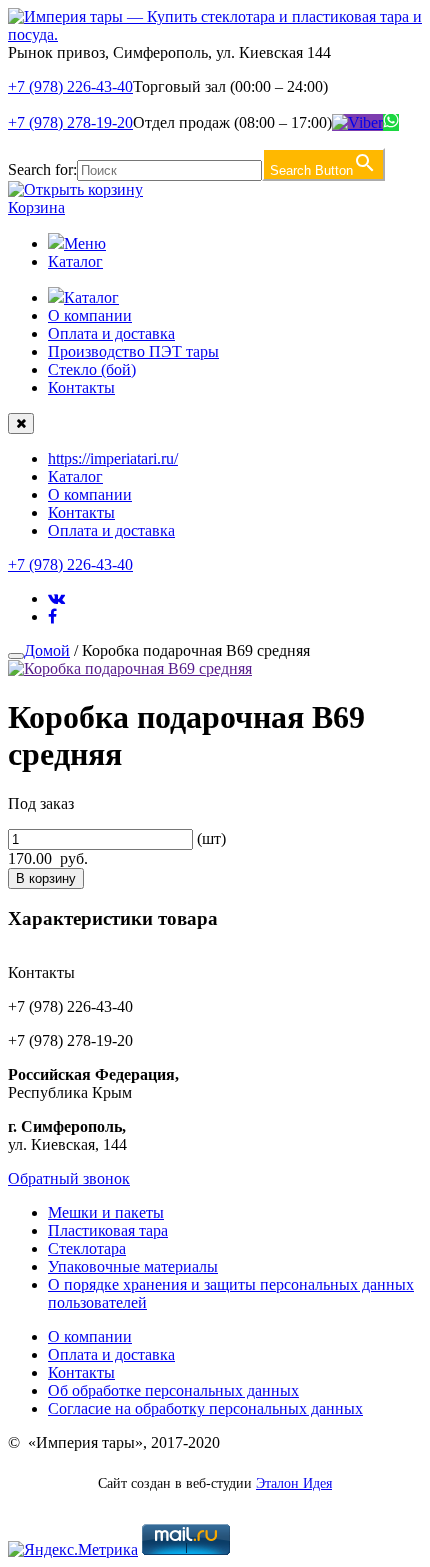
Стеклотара (87, 1248)
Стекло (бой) (92, 369)
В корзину (46, 878)
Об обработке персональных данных (173, 1390)
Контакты (81, 387)
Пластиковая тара (108, 1230)
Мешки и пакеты (106, 1212)
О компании (90, 315)
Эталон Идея (294, 1483)
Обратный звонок (69, 1178)
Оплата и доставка (111, 333)
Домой (47, 650)
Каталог (75, 261)
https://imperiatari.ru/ (113, 458)
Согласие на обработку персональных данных (205, 1408)
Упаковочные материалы (133, 1266)
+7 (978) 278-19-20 (70, 122)
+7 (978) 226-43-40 (70, 86)
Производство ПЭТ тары (133, 351)
